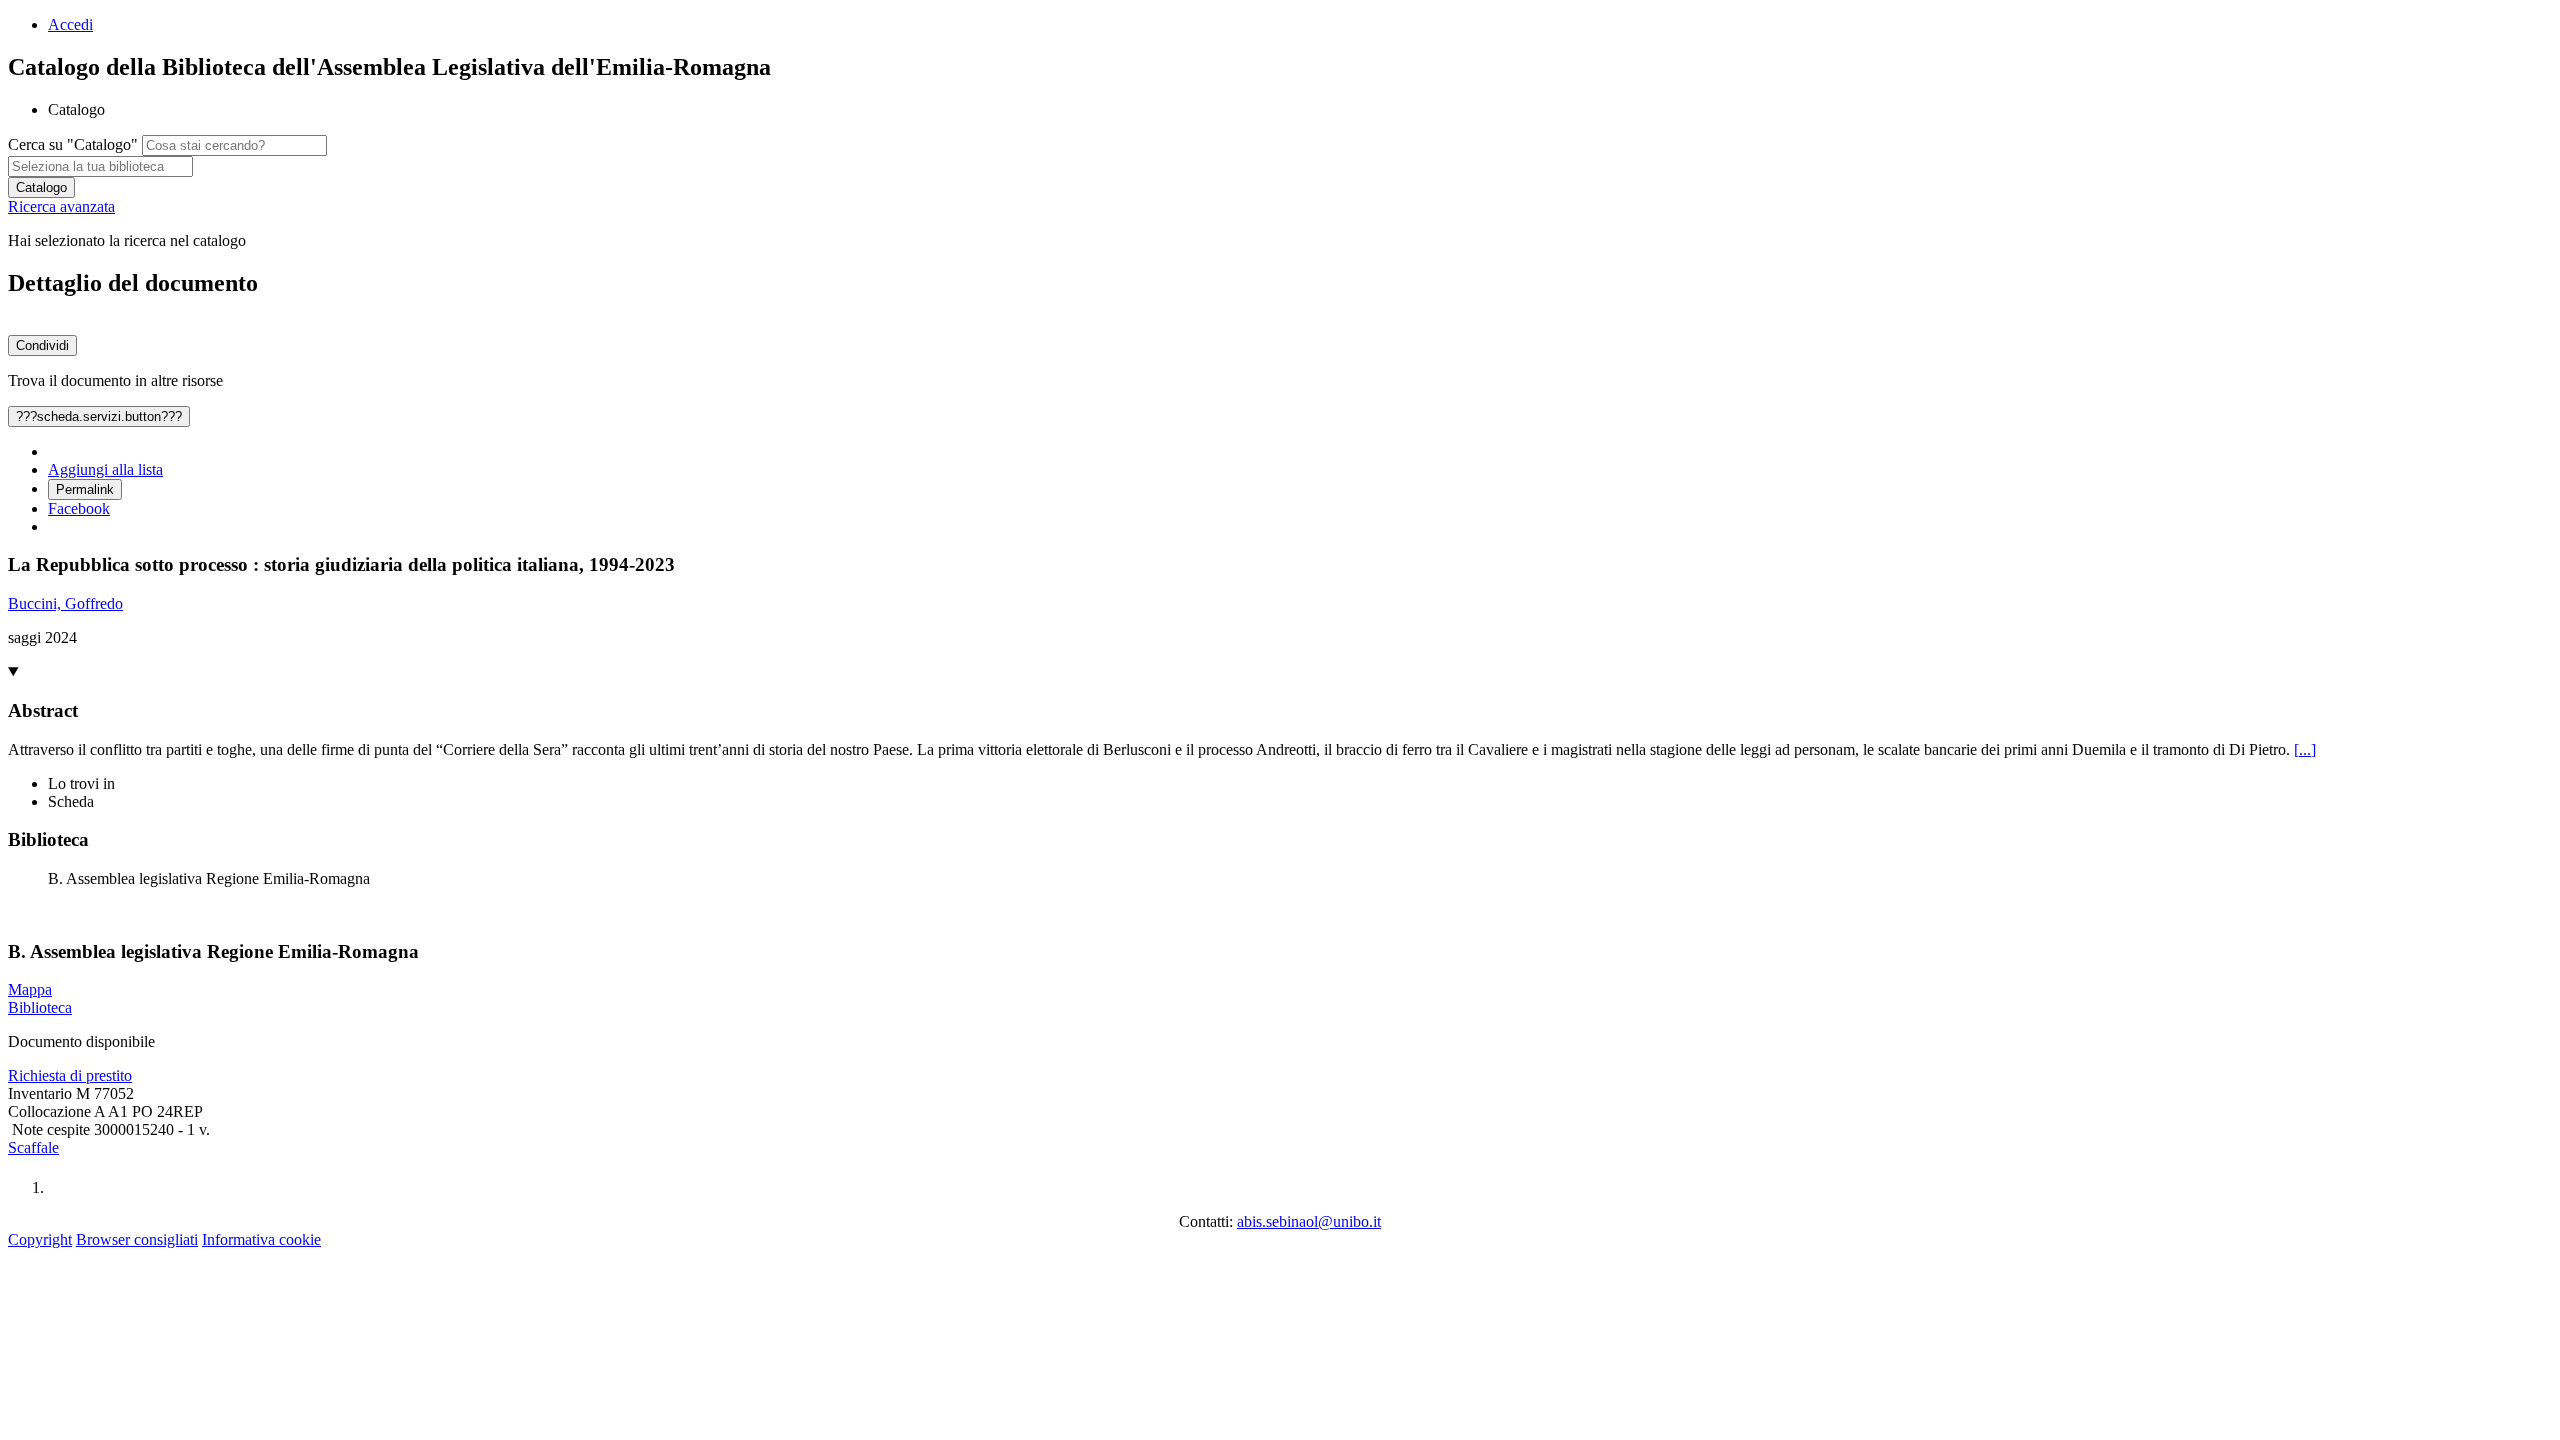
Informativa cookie (261, 1239)
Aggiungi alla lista (105, 469)
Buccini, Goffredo (65, 603)
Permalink (85, 489)
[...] (2305, 749)
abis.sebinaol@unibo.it (1309, 1221)
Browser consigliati (137, 1239)
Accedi (70, 24)
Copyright (40, 1239)
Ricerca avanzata (61, 206)
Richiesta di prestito (70, 1075)
